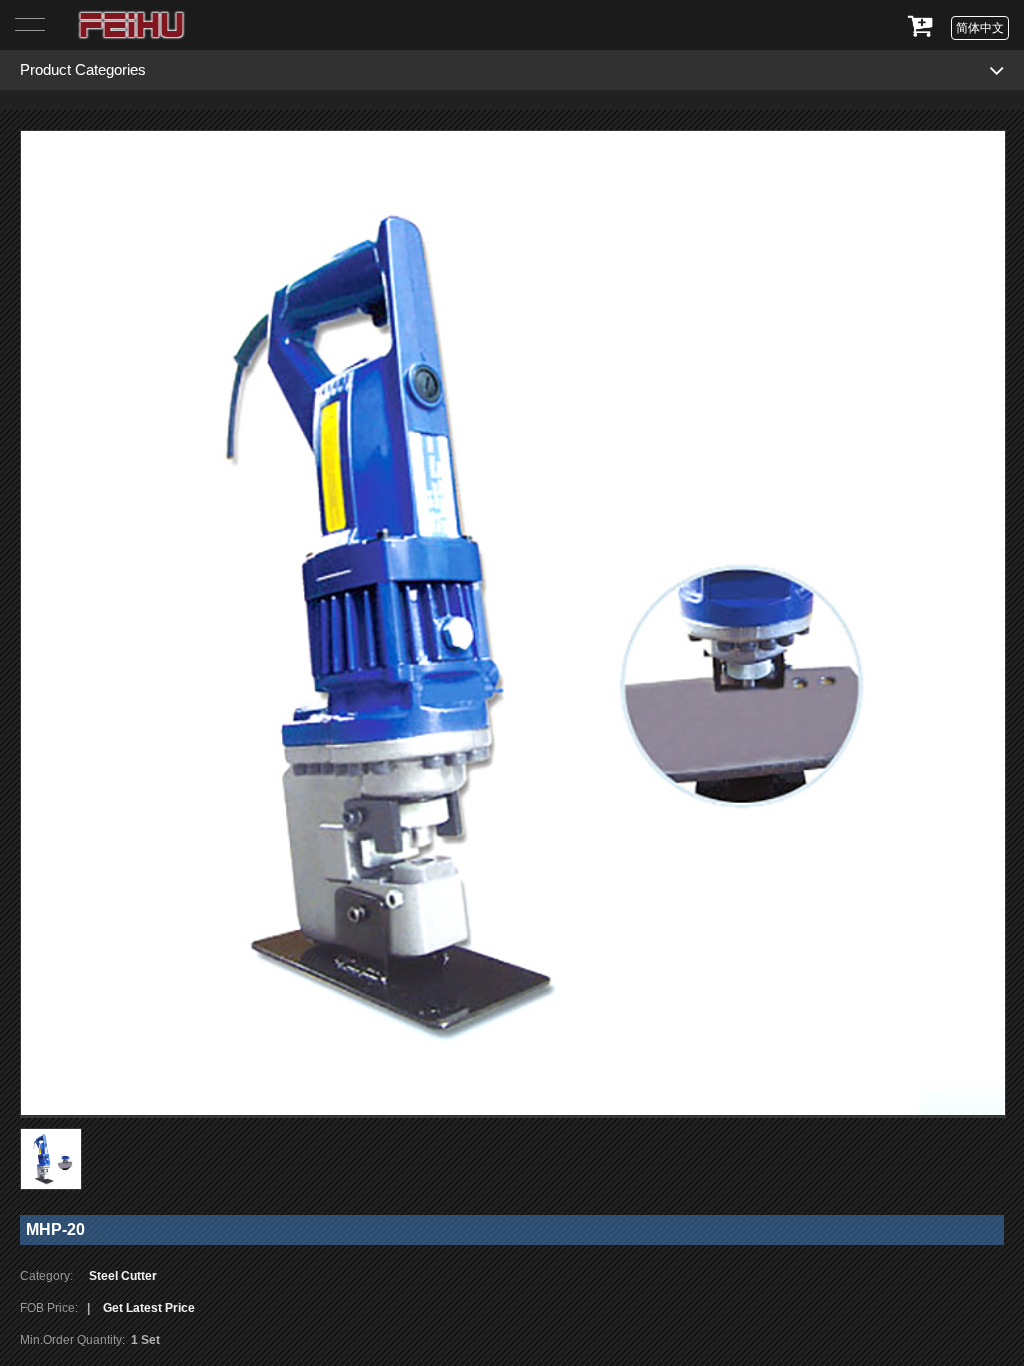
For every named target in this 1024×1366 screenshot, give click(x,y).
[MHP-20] (513, 624)
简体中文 (980, 28)
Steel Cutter (123, 1276)
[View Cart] (921, 37)
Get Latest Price (149, 1308)
